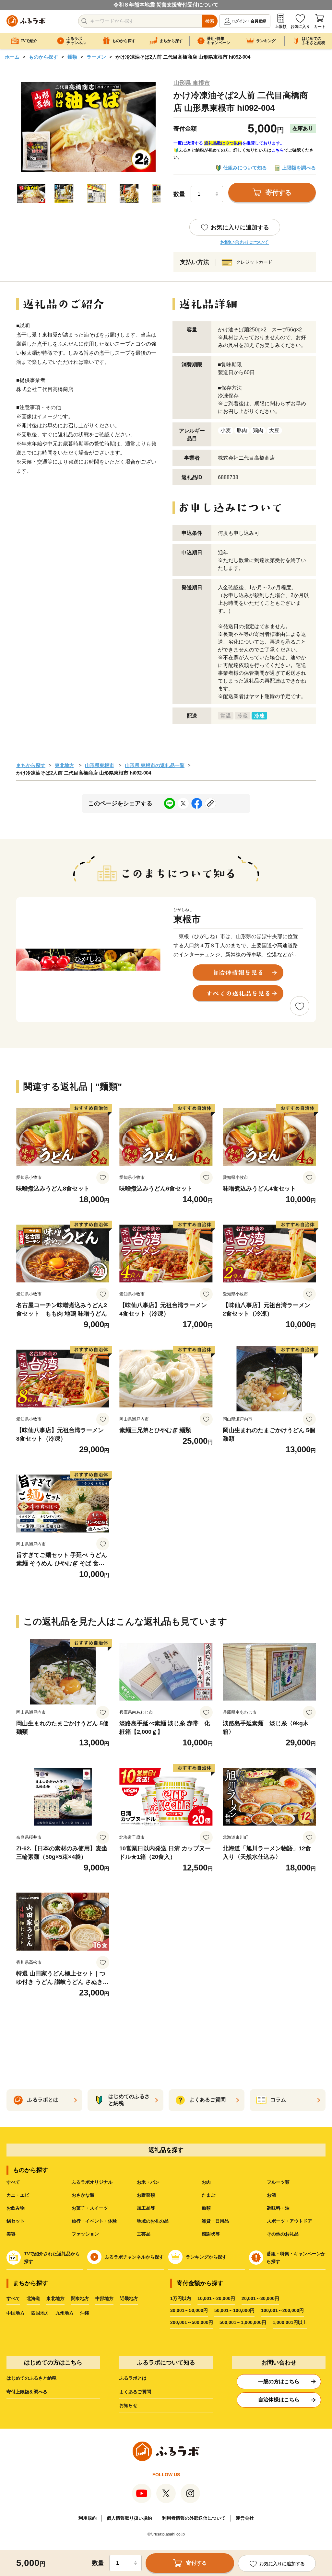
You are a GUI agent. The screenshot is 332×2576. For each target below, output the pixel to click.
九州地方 (65, 2313)
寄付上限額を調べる (27, 2392)
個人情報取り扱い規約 (129, 2518)
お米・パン (148, 2182)
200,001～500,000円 (192, 2322)
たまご (208, 2195)
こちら (278, 150)
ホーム (12, 57)
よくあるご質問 (135, 2392)
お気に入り (300, 27)
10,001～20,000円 (216, 2298)
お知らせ (128, 2405)
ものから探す (43, 57)
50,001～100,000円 (234, 2310)
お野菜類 (146, 2195)
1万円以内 (181, 2298)
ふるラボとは (133, 2378)
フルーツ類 (278, 2182)
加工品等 (146, 2208)
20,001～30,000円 (260, 2298)
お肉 (206, 2182)
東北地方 (65, 765)
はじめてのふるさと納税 (31, 2378)
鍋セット (16, 2221)
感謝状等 (211, 2234)
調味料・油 (278, 2208)
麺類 (72, 57)
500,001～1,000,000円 (243, 2322)
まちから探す (31, 765)
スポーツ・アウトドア (290, 2221)
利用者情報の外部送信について (194, 2518)
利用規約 (88, 2518)
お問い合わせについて (244, 242)
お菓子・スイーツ (90, 2208)
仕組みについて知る (245, 168)
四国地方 (40, 2313)
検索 (210, 21)
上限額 (281, 27)
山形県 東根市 (192, 83)
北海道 (33, 2298)
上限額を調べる (299, 168)
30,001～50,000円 (189, 2310)
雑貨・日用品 (215, 2221)
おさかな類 (83, 2195)
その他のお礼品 (283, 2234)
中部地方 (104, 2298)
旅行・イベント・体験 (94, 2221)
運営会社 (245, 2518)
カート (320, 27)
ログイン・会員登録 (249, 21)
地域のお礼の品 (153, 2221)
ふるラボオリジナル (92, 2182)
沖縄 (85, 2313)
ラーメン (96, 57)
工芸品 (144, 2234)
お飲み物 (16, 2208)
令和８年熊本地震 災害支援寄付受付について (166, 5)
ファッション (85, 2234)
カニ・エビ (18, 2195)
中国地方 (16, 2313)
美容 (11, 2234)
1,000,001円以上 (290, 2322)
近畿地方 (129, 2298)
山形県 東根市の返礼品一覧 (155, 765)
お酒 (271, 2195)
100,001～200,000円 (282, 2310)
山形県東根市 (100, 765)
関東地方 (80, 2298)
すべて (13, 2182)
